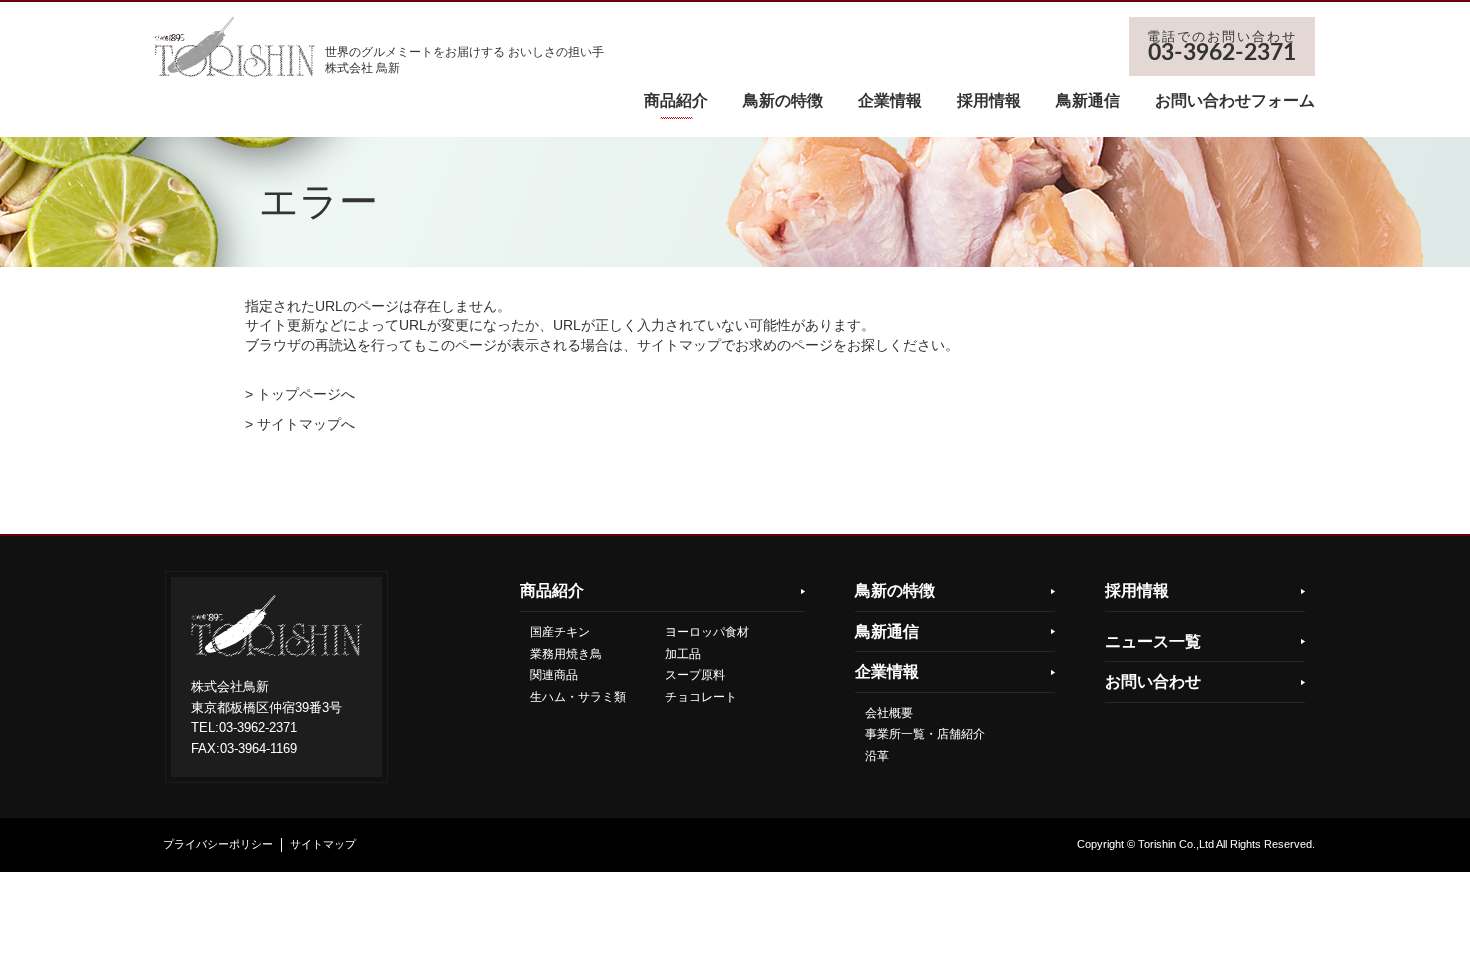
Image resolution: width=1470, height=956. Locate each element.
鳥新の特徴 (783, 100)
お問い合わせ (1153, 681)
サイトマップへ (306, 424)
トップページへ (306, 394)
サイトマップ (323, 844)
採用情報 (989, 100)
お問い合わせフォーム (1235, 100)
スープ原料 (695, 675)
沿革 (877, 756)
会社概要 (889, 713)
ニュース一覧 (1153, 641)
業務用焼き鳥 (566, 654)
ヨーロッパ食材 (707, 632)
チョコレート (701, 697)
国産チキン (560, 632)
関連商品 (554, 675)
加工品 (683, 654)
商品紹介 (676, 100)
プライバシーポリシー (218, 844)
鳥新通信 (1088, 100)
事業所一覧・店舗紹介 (925, 734)
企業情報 (890, 100)
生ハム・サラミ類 (578, 697)
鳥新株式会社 (235, 47)
